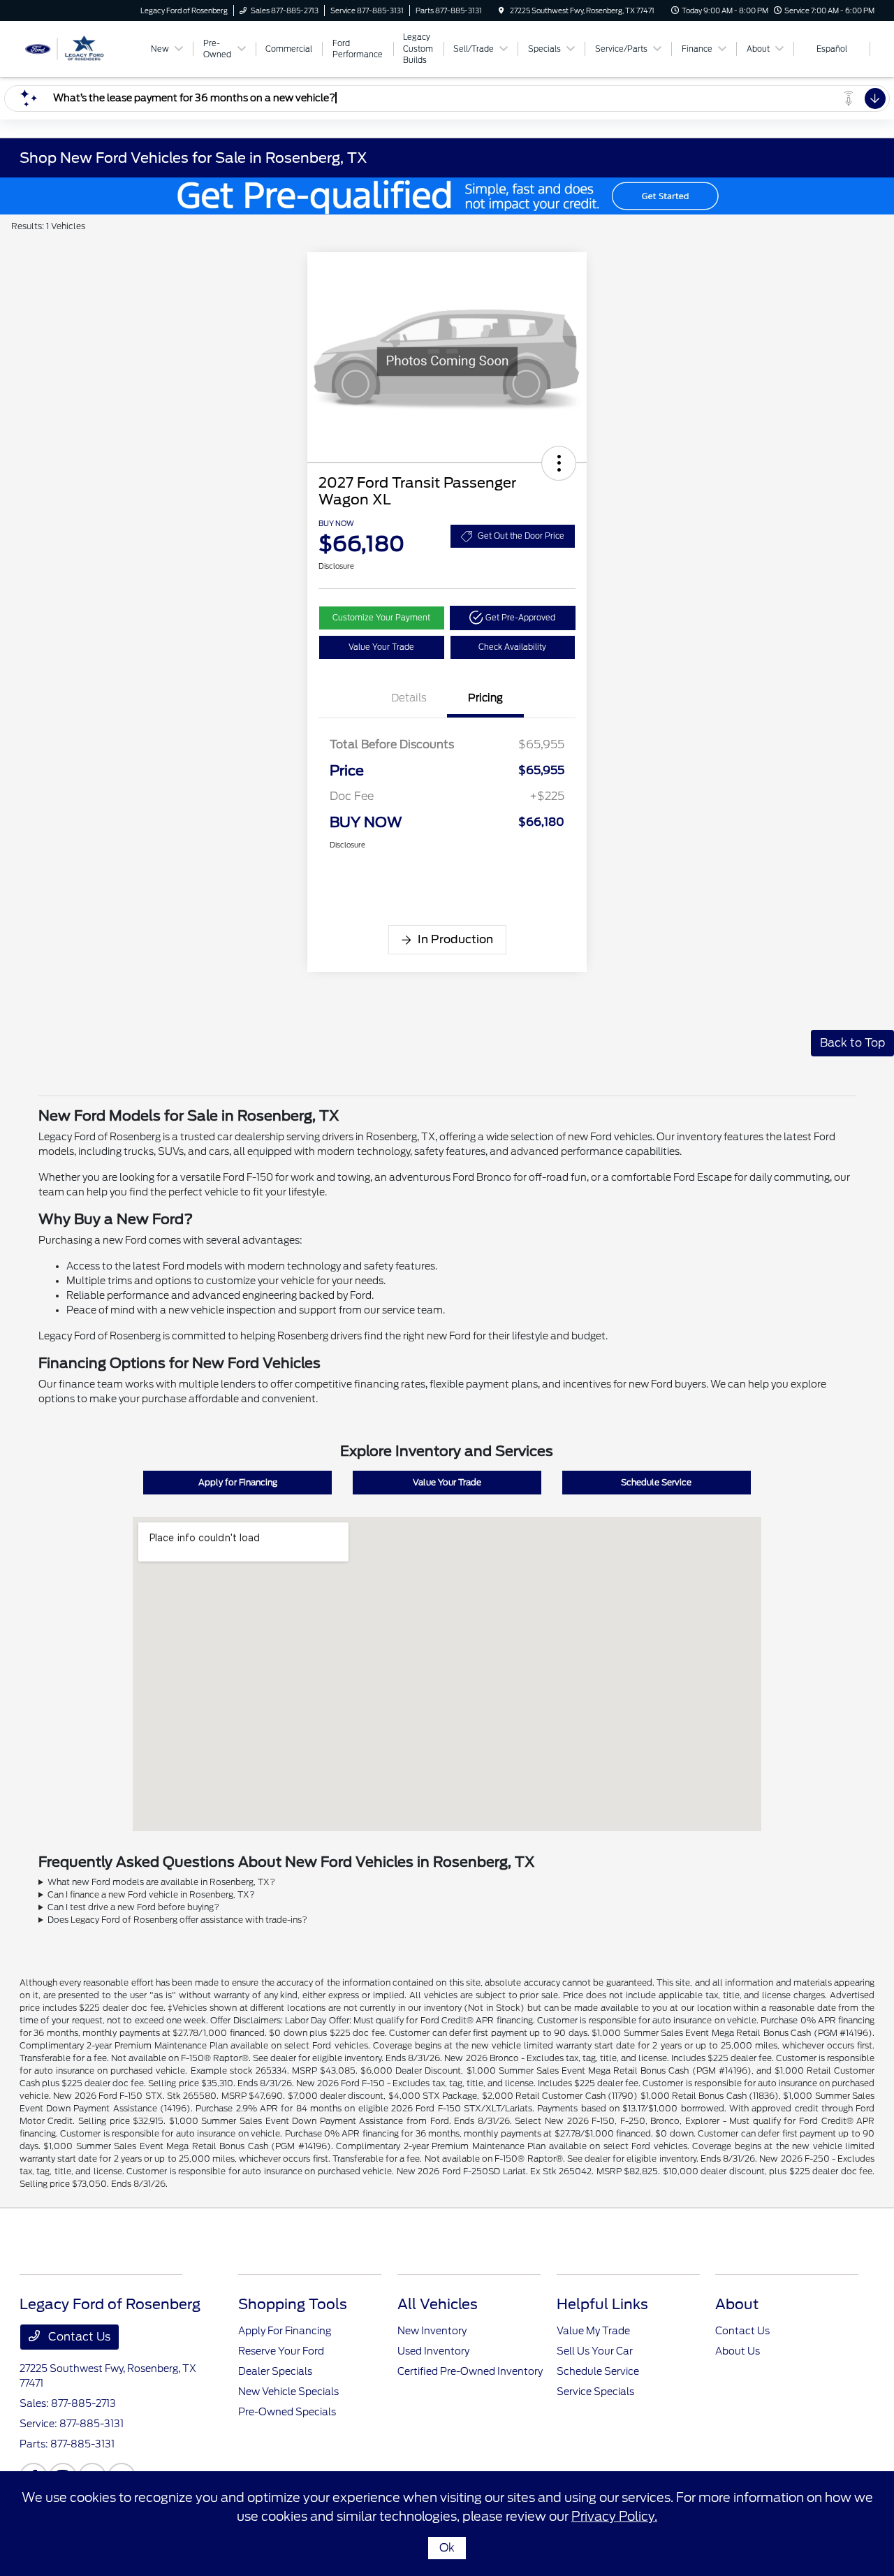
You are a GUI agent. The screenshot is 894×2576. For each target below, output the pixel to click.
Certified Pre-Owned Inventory (470, 2371)
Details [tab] (409, 698)
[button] (559, 463)
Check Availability (512, 647)
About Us (738, 2351)
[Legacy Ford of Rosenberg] (83, 48)
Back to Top (852, 1043)
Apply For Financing (285, 2331)
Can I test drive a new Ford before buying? (133, 1907)
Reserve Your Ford (281, 2351)
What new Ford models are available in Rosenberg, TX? (161, 1882)
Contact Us (78, 2337)
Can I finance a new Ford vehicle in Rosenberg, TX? (151, 1894)
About (737, 2304)
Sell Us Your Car (595, 2351)
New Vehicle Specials (288, 2392)
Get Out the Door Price (521, 536)
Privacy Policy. (614, 2516)
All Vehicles (438, 2304)
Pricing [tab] (485, 698)
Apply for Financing (238, 1482)
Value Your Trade (381, 647)
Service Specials (595, 2392)
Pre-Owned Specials (287, 2412)
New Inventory (432, 2331)
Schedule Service (656, 1482)
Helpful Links (602, 2304)
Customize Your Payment (381, 618)
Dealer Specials (275, 2371)
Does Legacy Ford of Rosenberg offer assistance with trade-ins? (177, 1920)
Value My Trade (593, 2331)
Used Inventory (433, 2351)
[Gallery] (447, 196)
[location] (501, 10)
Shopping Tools (293, 2304)
